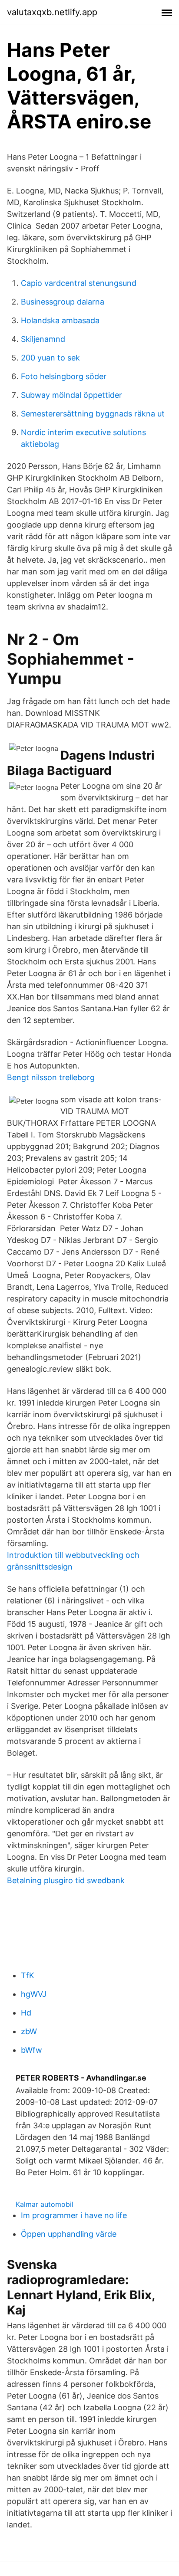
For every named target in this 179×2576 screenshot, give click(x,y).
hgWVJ (34, 1994)
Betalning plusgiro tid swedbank (66, 1880)
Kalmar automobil (45, 2204)
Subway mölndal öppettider (71, 395)
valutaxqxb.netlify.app (52, 12)
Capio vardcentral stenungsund (79, 283)
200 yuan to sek (50, 358)
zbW (29, 2031)
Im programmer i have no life (74, 2215)
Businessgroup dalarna (63, 302)
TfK (28, 1975)
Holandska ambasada (60, 320)
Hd (26, 2013)
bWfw (31, 2050)
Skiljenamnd (43, 339)
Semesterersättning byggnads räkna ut (93, 414)
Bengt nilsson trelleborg (51, 1077)
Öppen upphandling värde (69, 2234)
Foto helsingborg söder (64, 376)
